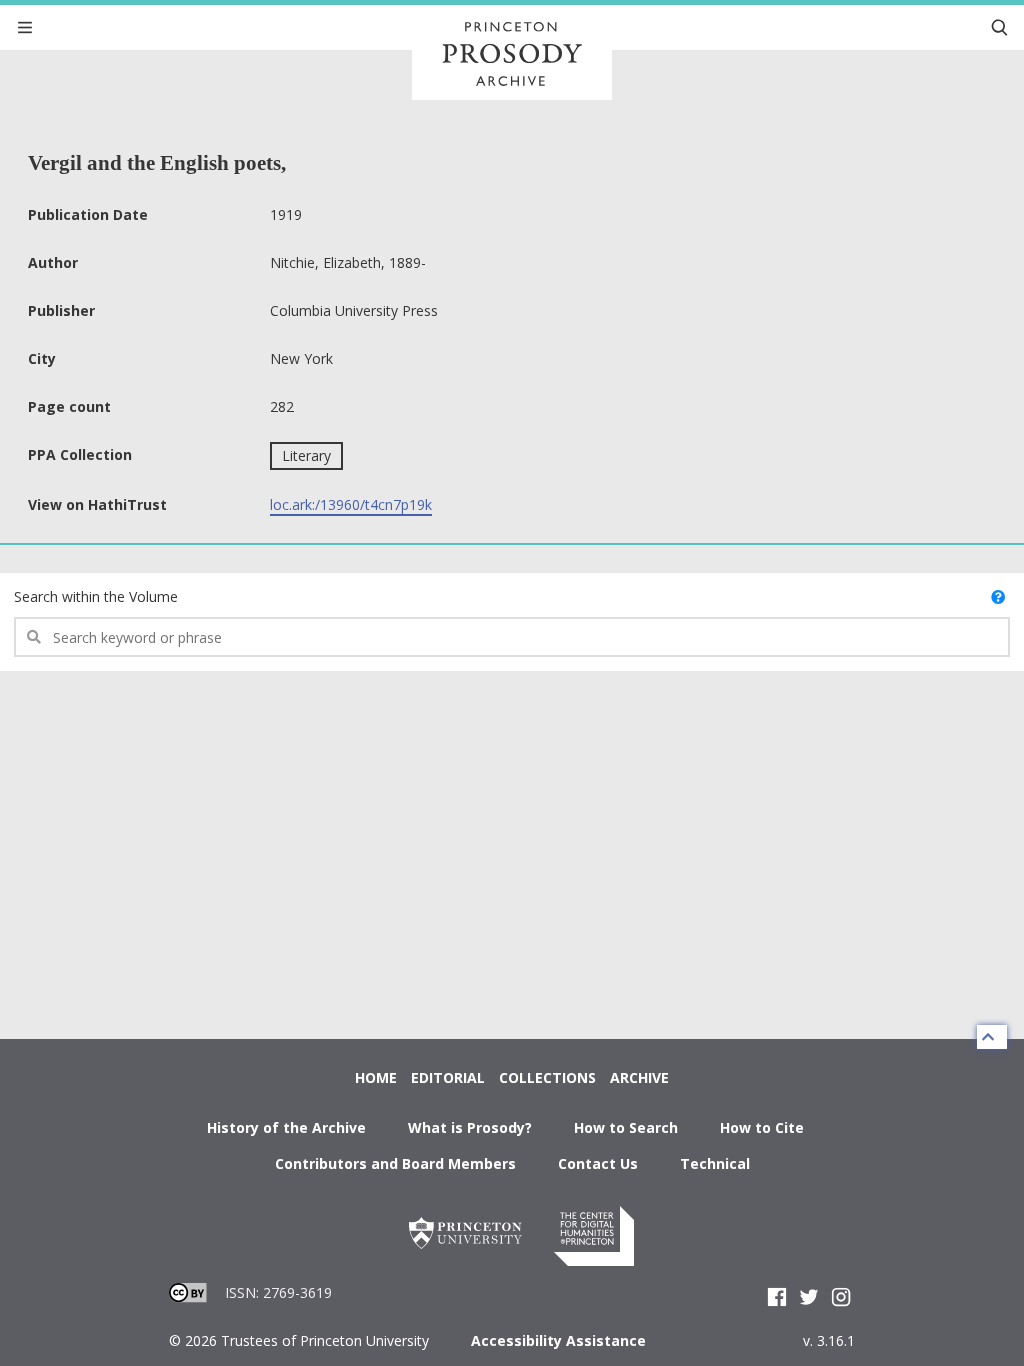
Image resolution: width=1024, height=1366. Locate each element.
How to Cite (762, 1127)
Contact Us (598, 1163)
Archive (639, 1077)
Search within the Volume (96, 596)
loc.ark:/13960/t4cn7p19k (351, 504)
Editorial (448, 1077)
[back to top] (992, 1037)
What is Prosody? (470, 1127)
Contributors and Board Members (395, 1163)
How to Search (626, 1127)
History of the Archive (286, 1127)
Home (376, 1077)
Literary (306, 455)
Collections (547, 1077)
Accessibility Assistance (558, 1340)
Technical (715, 1163)
